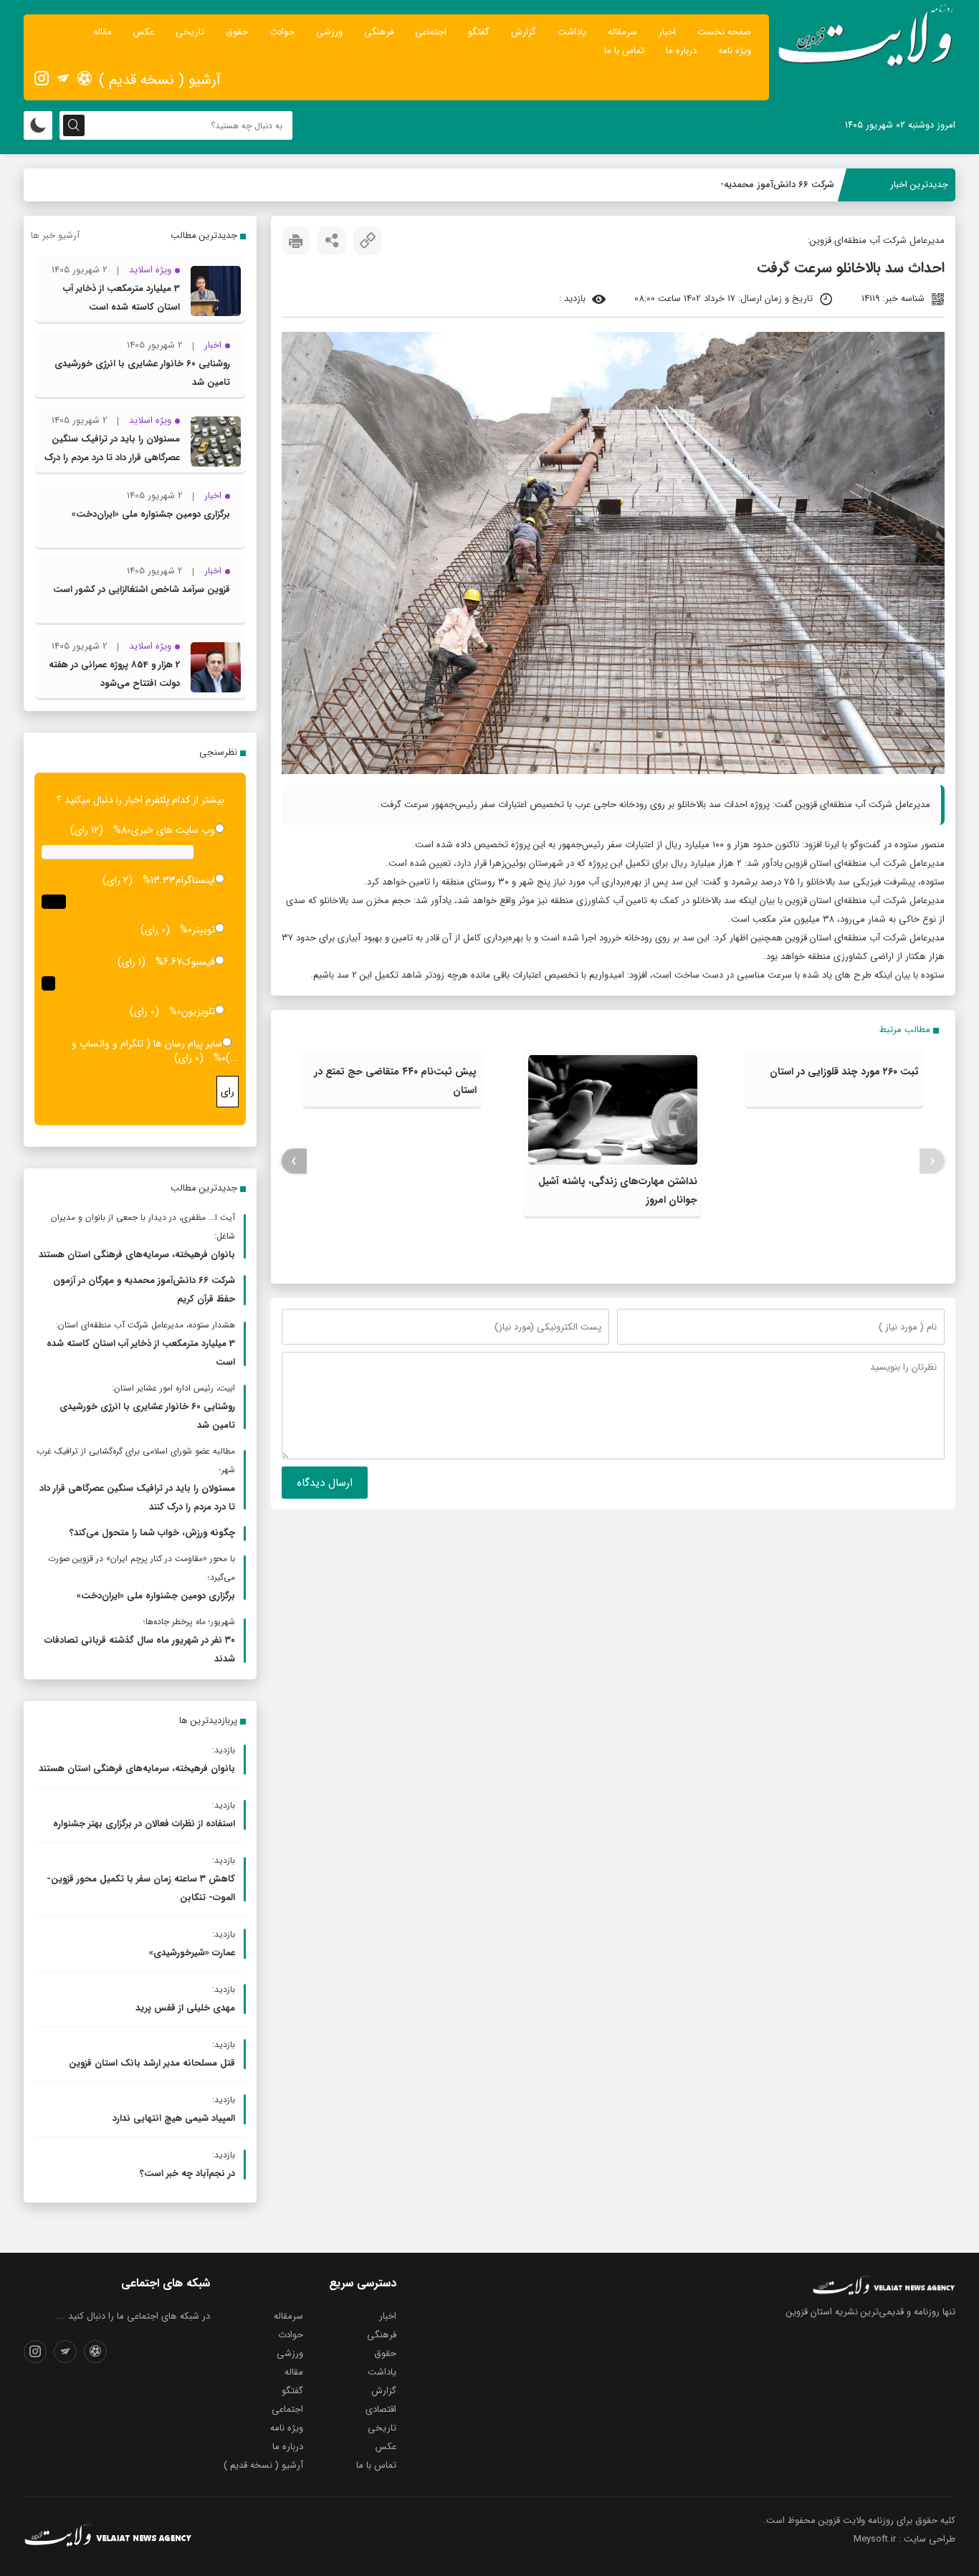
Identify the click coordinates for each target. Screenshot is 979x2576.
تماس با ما (624, 51)
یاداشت (572, 32)
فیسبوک (199, 962)
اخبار (667, 32)
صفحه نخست (724, 32)
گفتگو (479, 32)
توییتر (204, 930)
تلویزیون (198, 1011)
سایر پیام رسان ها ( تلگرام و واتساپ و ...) (155, 1051)
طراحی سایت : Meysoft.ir (904, 2539)
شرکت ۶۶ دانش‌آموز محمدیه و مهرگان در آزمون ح (738, 185)
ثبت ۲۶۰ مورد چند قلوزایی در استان (844, 1072)
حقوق (237, 32)
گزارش (524, 32)
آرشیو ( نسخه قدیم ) (160, 80)
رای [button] (228, 1092)
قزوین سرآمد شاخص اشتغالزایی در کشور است (142, 590)
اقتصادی (381, 2409)
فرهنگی (379, 32)
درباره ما (681, 51)
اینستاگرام (195, 880)
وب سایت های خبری (173, 830)
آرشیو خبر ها (55, 235)
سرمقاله (622, 32)
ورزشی (329, 32)
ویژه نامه (735, 51)
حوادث (282, 32)
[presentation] (932, 1161)
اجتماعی (431, 32)
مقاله (102, 32)
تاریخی (190, 32)
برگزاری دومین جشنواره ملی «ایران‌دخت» (151, 514)
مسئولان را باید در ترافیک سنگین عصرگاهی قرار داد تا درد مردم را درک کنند (112, 458)
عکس (144, 32)
